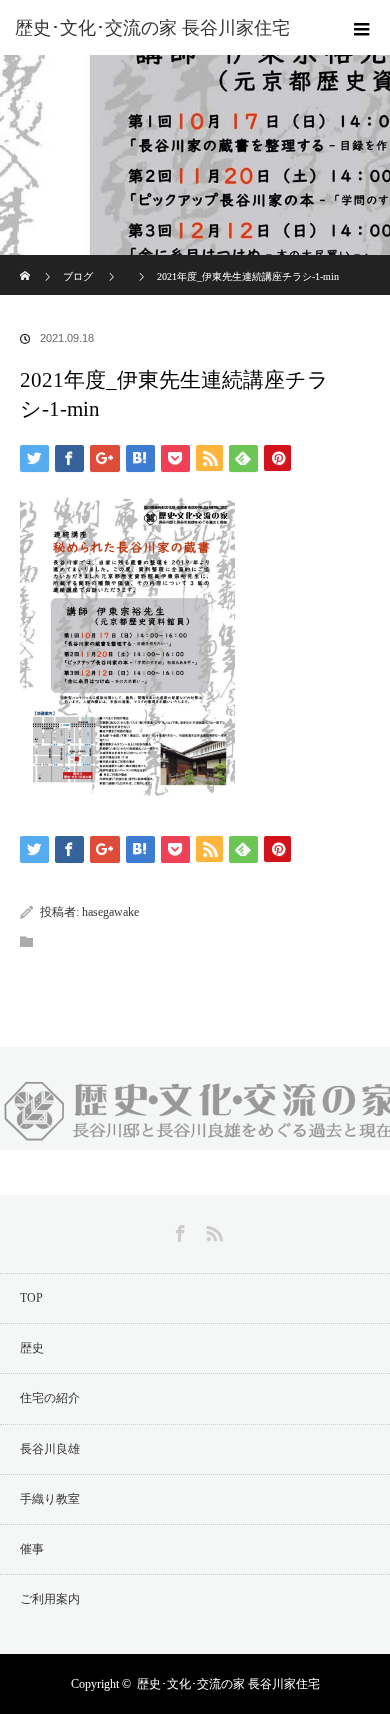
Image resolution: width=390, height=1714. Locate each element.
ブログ (78, 276)
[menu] (362, 28)
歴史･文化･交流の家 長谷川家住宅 (228, 1684)
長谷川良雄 (50, 1449)
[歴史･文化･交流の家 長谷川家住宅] (165, 28)
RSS (212, 1230)
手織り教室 (50, 1499)
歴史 (32, 1348)
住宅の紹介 (50, 1398)
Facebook (178, 1230)
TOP (31, 1298)
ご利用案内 (50, 1599)
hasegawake (110, 912)
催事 (32, 1549)
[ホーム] (26, 262)
